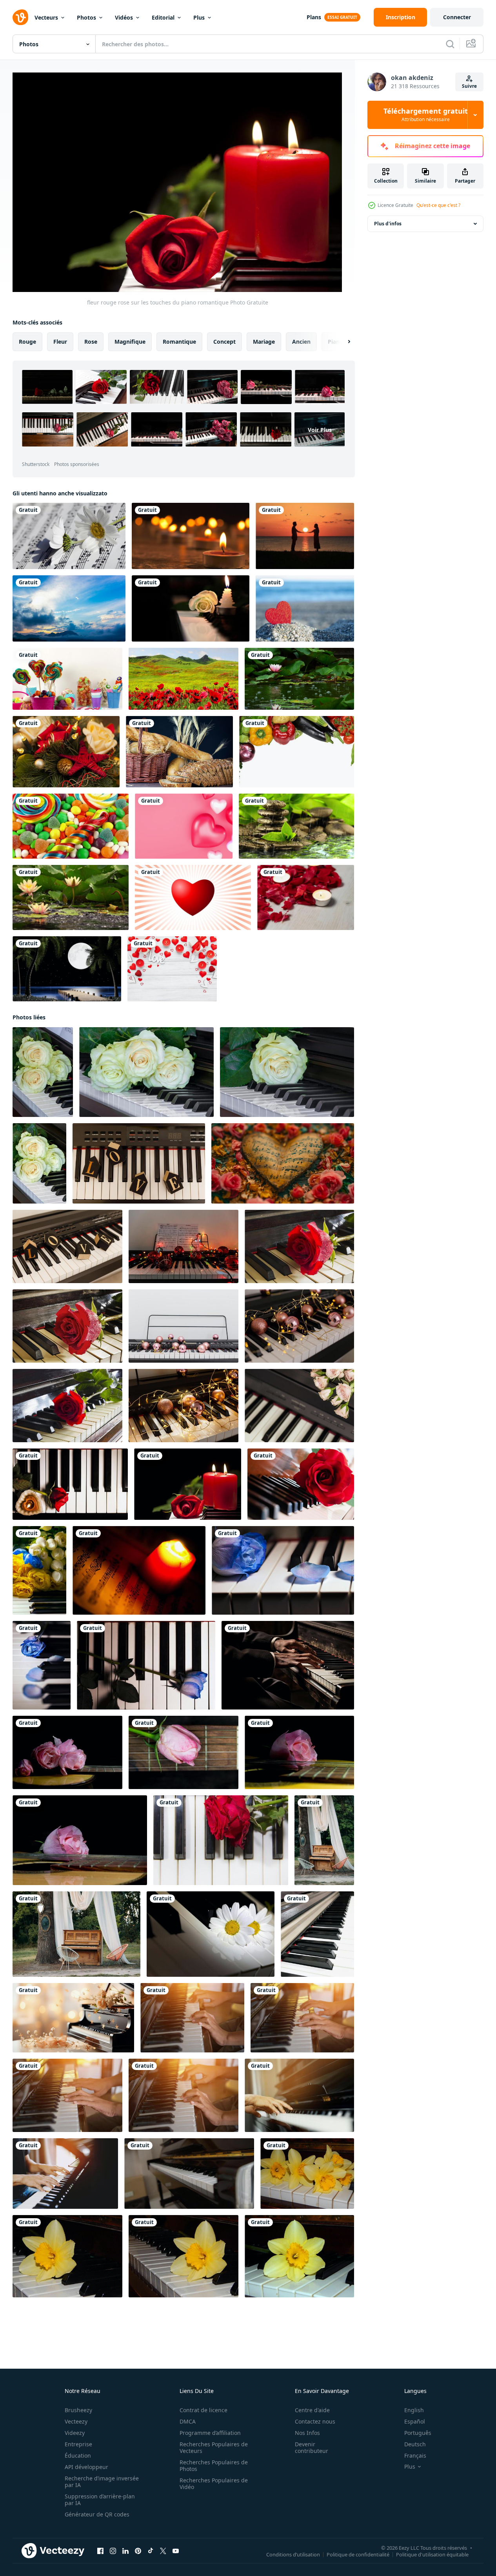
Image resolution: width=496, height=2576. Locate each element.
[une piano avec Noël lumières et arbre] (184, 1246)
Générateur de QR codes (97, 2514)
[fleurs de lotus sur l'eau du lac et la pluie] (299, 679)
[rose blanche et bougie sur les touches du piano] (191, 608)
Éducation (78, 2455)
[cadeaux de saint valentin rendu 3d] (184, 826)
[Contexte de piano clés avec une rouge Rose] (221, 1840)
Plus (199, 17)
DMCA (188, 2421)
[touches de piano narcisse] (307, 2174)
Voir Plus (320, 430)
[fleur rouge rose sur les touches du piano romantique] (70, 1484)
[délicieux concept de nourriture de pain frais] (179, 752)
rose (91, 342)
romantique (179, 342)
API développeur (86, 2467)
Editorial (163, 17)
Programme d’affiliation (210, 2433)
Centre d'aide (312, 2410)
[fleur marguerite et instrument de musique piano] (211, 1934)
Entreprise (78, 2444)
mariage (264, 342)
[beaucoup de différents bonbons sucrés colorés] (67, 679)
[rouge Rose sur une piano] (301, 1484)
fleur (60, 342)
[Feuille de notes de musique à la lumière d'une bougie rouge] (139, 1570)
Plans (314, 17)
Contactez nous (315, 2421)
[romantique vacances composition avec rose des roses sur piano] (299, 1406)
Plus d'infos (388, 224)
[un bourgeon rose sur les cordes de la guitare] (184, 1752)
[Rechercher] (450, 44)
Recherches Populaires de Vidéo (214, 2484)
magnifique (130, 342)
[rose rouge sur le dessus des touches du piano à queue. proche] (67, 1406)
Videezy (75, 2433)
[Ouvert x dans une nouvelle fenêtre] (163, 2551)
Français (415, 2455)
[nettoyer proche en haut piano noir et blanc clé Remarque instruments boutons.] (317, 1934)
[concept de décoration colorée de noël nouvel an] (66, 752)
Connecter (457, 17)
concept (224, 342)
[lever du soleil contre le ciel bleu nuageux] (69, 608)
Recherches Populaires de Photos (214, 2465)
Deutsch (415, 2444)
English (414, 2410)
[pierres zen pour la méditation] (296, 826)
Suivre (469, 86)
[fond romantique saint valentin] (172, 969)
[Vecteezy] (20, 17)
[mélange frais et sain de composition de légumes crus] (297, 752)
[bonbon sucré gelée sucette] (71, 826)
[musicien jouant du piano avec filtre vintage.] (192, 2018)
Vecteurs (46, 17)
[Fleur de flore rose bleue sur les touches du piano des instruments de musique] (283, 1570)
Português (418, 2433)
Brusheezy (78, 2410)
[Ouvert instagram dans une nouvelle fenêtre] (113, 2551)
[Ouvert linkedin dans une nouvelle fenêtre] (125, 2551)
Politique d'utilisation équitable (432, 2554)
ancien (301, 342)
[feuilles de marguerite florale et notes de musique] (69, 536)
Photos (86, 17)
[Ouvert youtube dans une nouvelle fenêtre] (176, 2551)
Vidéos (124, 17)
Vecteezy (76, 2421)
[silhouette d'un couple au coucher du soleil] (305, 536)
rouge (27, 342)
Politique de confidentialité (358, 2554)
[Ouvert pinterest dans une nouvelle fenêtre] (138, 2551)
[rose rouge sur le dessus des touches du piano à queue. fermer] (299, 1246)
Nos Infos (307, 2433)
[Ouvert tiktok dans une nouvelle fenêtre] (151, 2551)
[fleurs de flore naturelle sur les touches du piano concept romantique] (39, 1570)
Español (415, 2421)
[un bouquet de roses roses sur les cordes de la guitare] (67, 1752)
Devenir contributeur (312, 2447)
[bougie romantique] (191, 536)
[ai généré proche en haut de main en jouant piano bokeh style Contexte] (288, 1665)
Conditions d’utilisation (293, 2554)
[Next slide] (342, 342)
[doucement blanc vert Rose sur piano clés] (287, 1072)
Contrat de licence (203, 2410)
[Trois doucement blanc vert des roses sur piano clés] (43, 1072)
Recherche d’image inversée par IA (102, 2482)
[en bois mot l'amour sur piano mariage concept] (139, 1163)
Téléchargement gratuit (426, 115)
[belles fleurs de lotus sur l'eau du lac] (71, 897)
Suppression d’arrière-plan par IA (100, 2500)
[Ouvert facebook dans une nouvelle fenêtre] (100, 2551)
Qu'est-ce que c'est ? (438, 205)
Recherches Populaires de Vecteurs (214, 2447)
